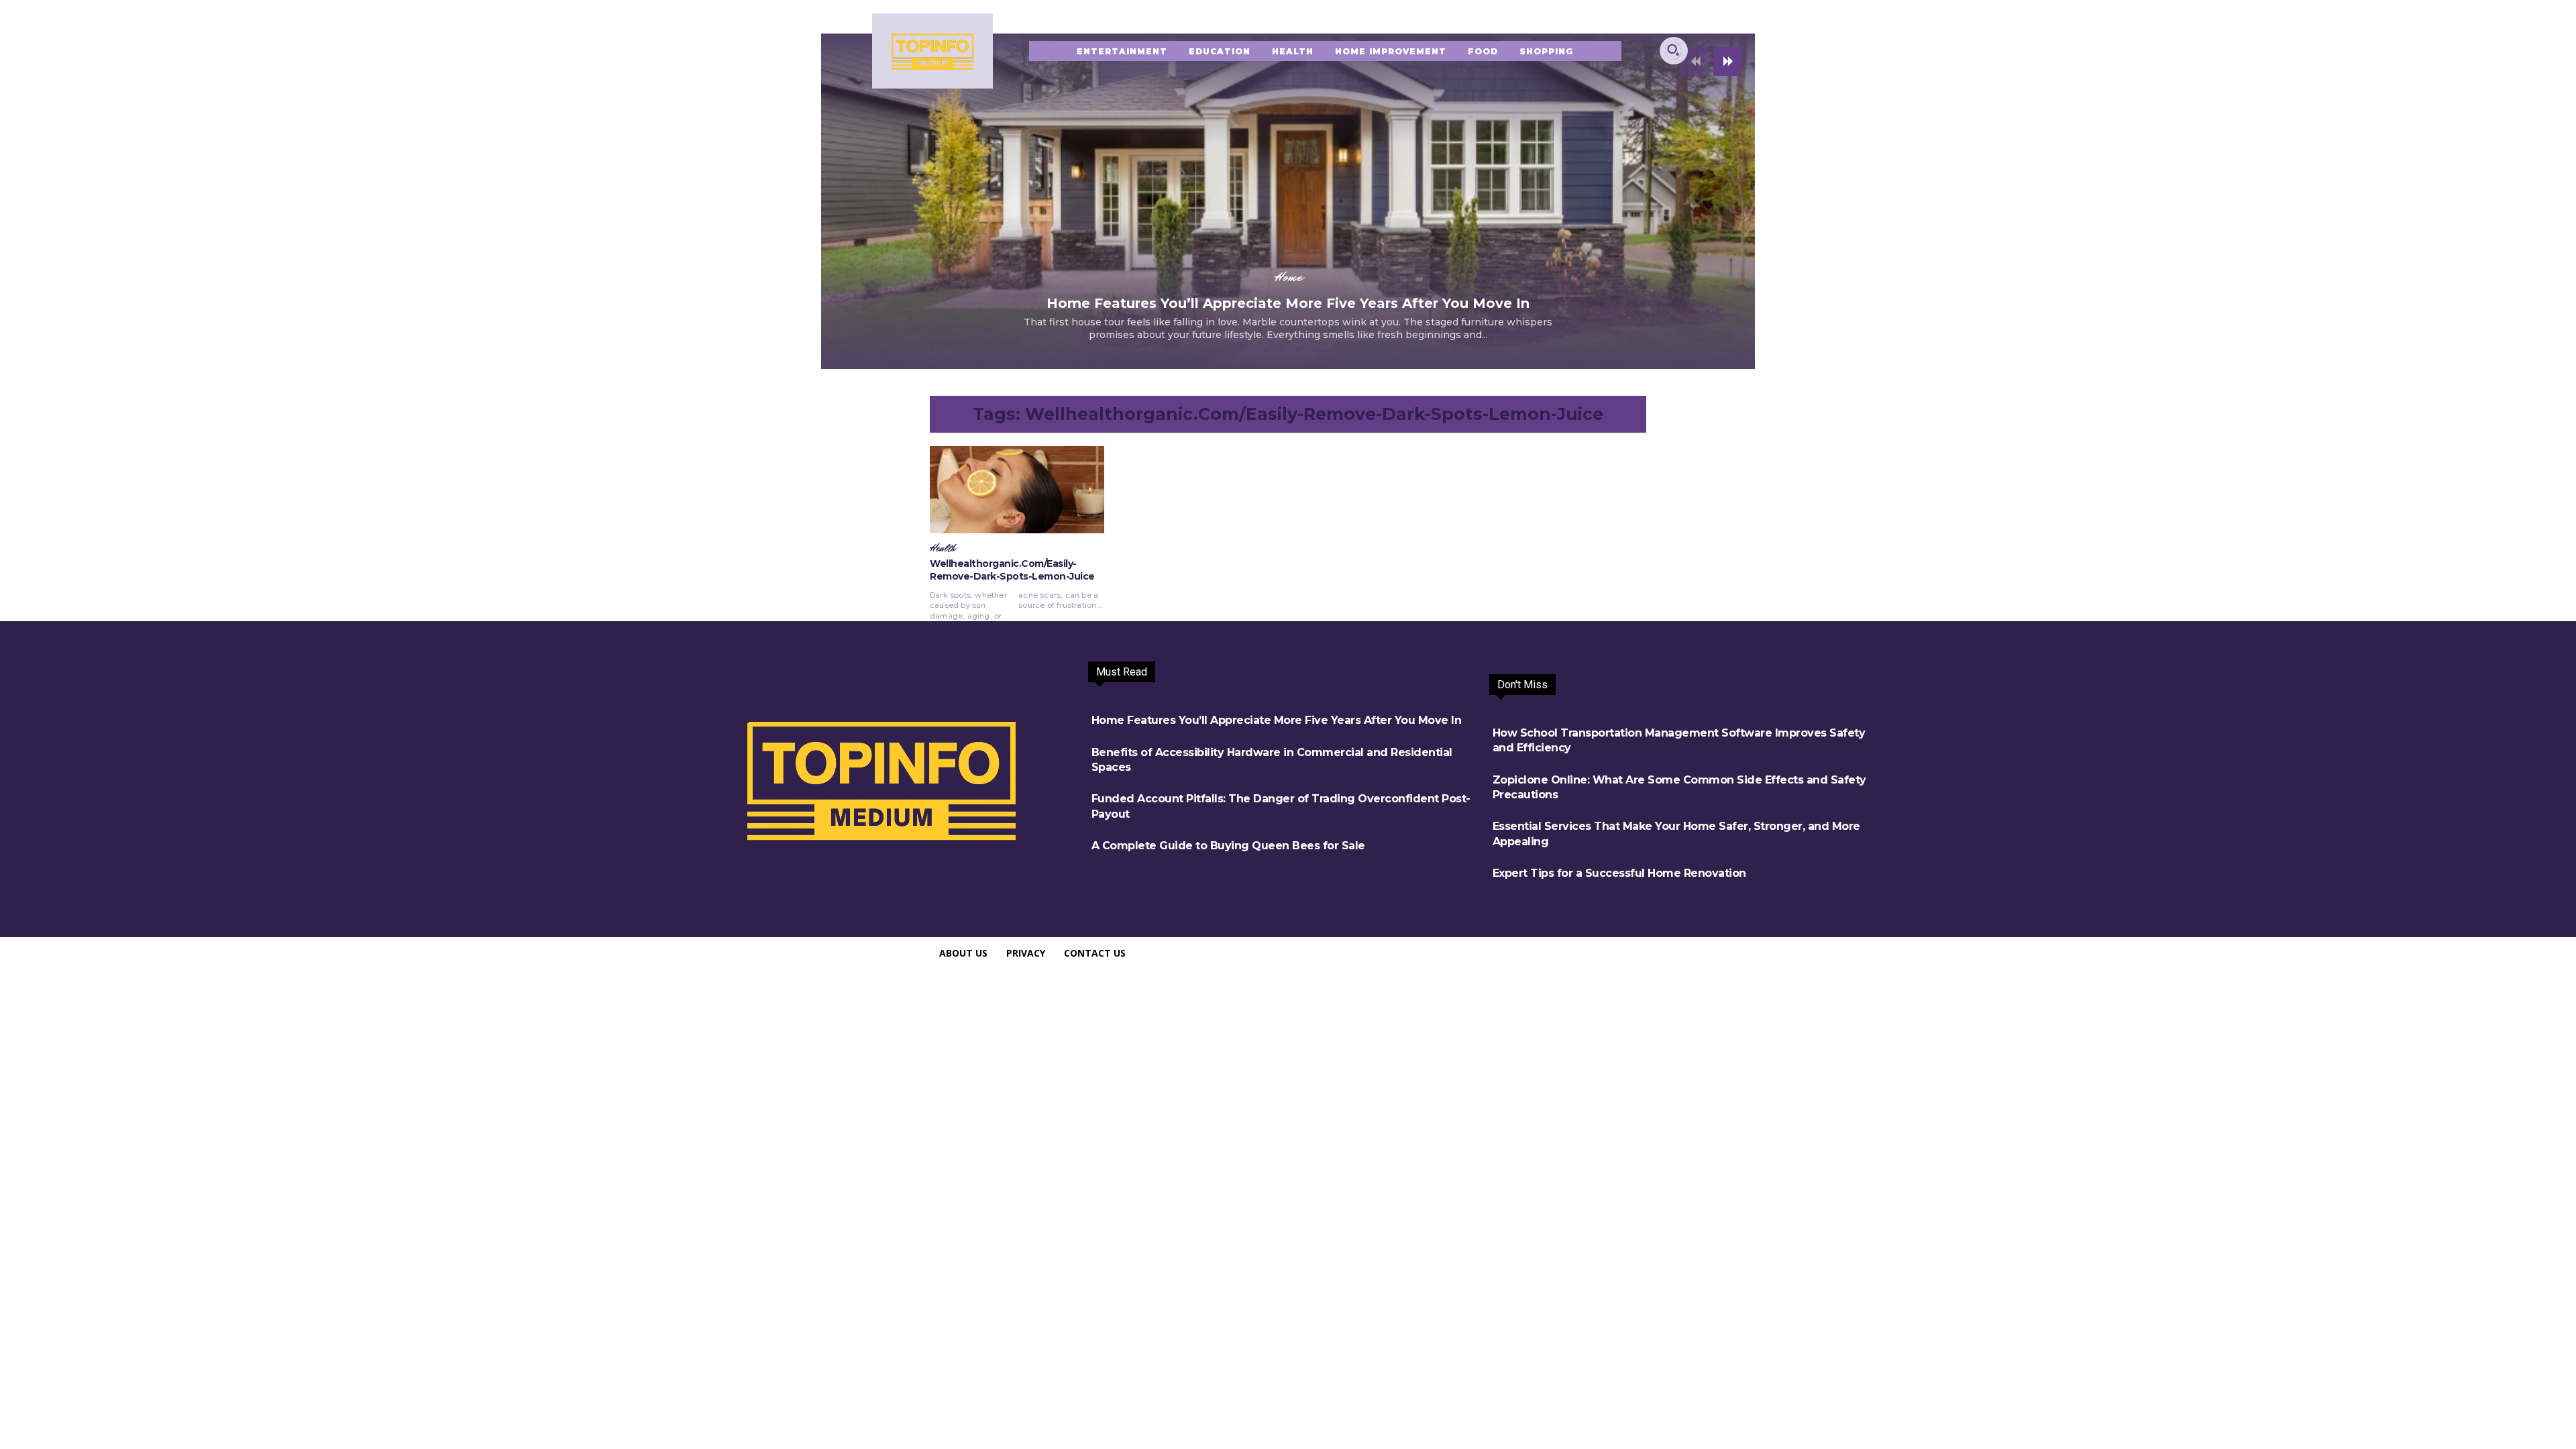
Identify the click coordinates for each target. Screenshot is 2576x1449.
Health (943, 549)
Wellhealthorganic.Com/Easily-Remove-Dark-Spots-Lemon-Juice (1012, 570)
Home (1288, 277)
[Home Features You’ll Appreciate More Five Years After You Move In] (1288, 201)
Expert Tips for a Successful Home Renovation (1619, 873)
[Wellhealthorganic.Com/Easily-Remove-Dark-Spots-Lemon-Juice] (1017, 490)
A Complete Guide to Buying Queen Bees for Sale (1228, 846)
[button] (1673, 50)
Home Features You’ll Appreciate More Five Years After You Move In (1288, 303)
